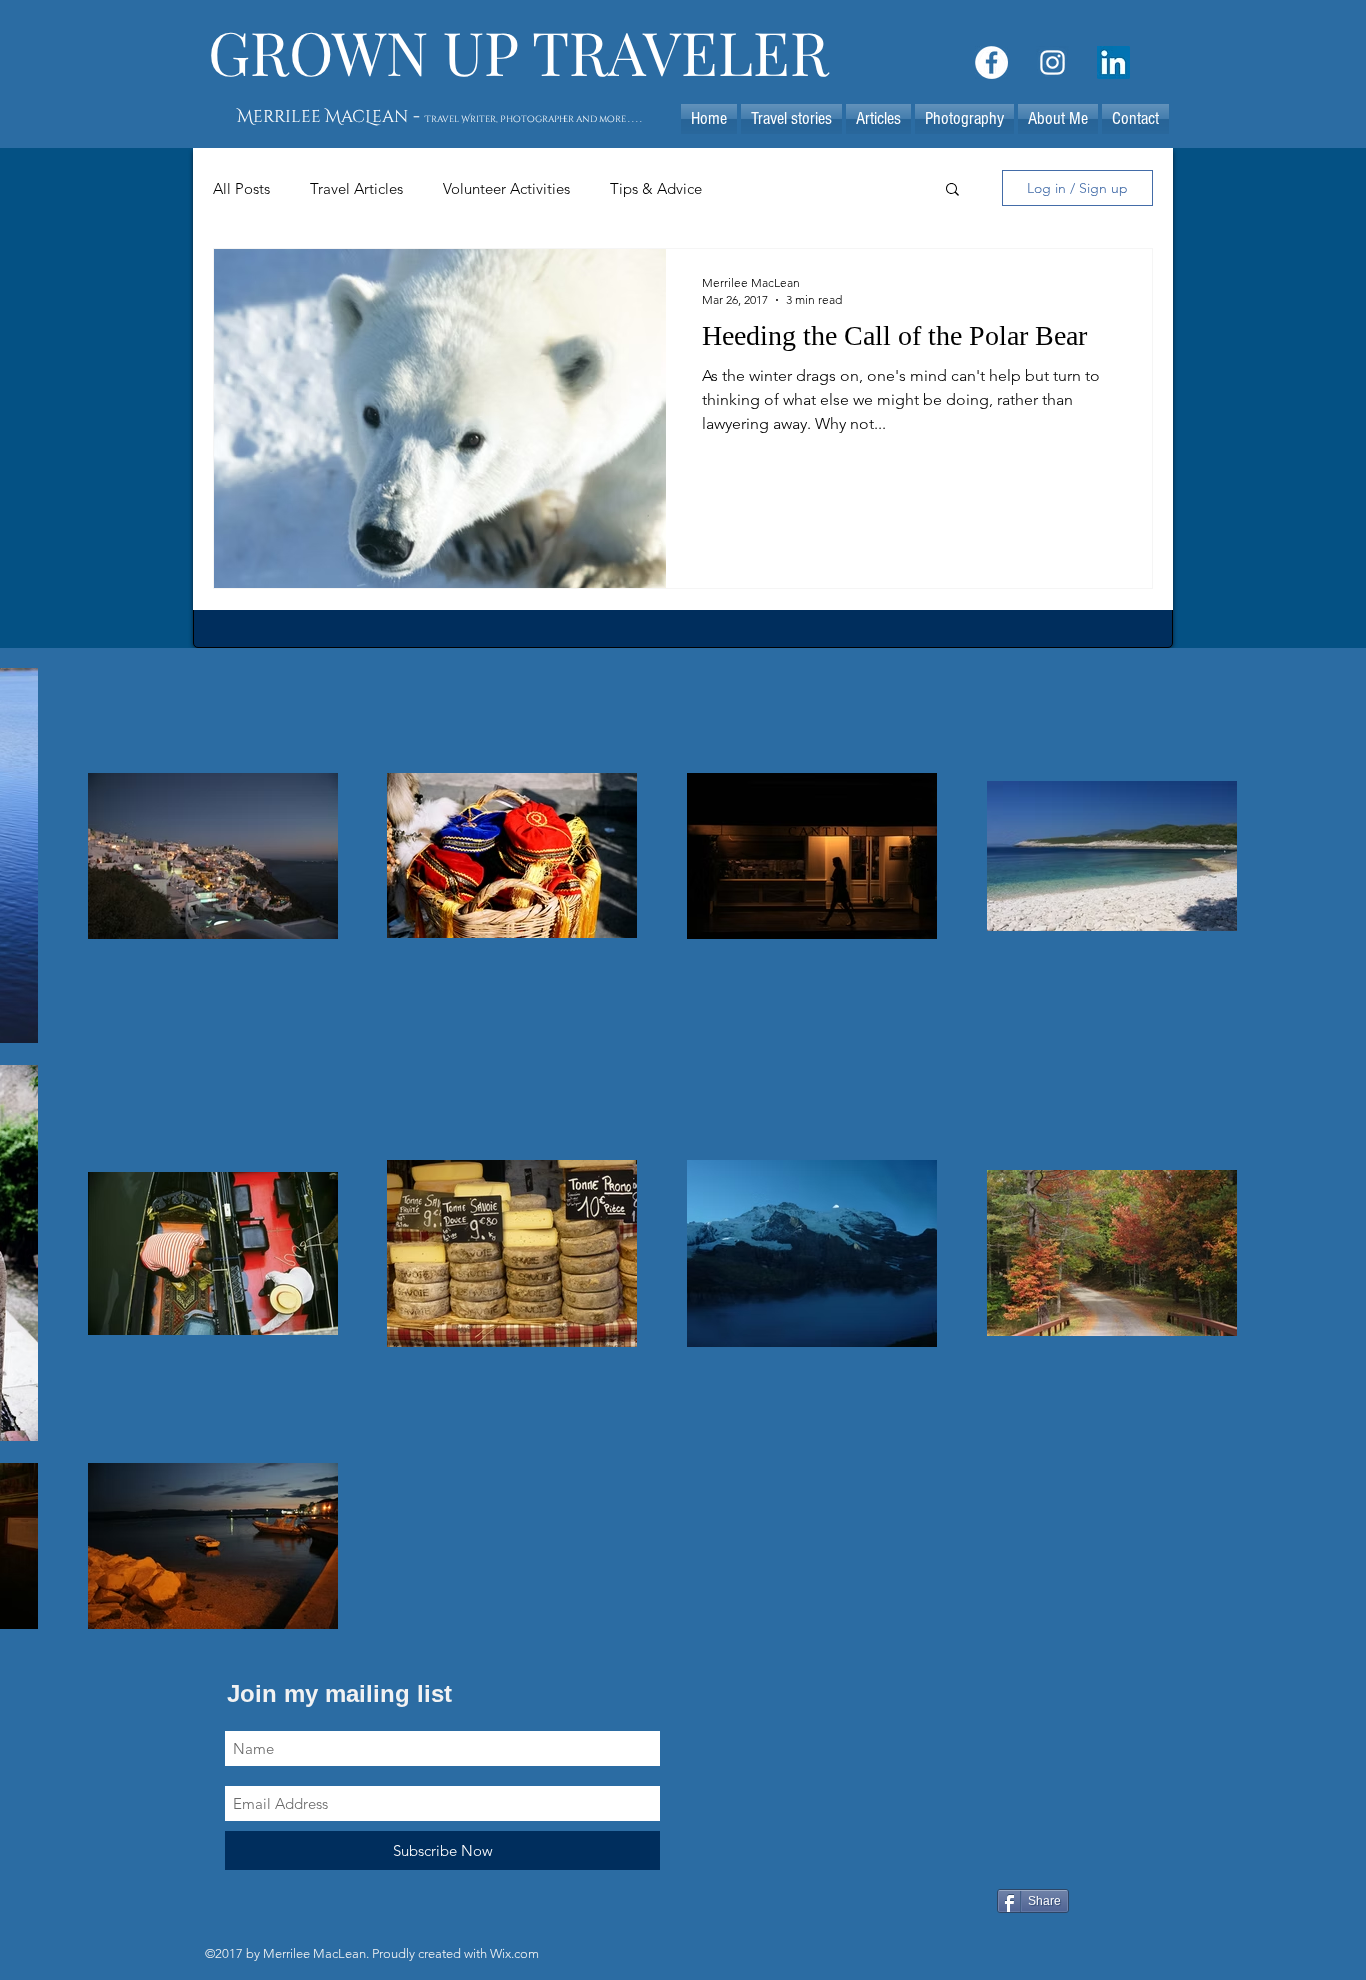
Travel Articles (356, 188)
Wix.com (514, 1953)
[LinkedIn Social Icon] (1113, 62)
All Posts (241, 188)
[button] (878, 119)
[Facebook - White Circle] (991, 62)
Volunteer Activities (506, 188)
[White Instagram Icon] (1052, 62)
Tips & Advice (656, 188)
